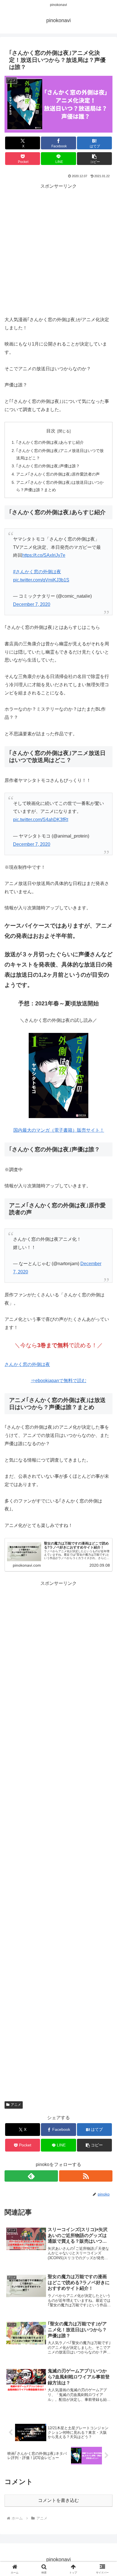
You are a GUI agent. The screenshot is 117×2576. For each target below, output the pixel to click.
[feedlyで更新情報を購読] (31, 2176)
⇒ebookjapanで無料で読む (58, 1381)
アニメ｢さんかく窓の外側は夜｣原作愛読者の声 (58, 474)
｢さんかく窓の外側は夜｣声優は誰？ (48, 466)
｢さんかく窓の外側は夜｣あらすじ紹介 (50, 442)
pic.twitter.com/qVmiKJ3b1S (41, 580)
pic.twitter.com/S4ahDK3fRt (41, 820)
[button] (95, 159)
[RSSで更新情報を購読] (86, 2176)
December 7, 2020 (32, 604)
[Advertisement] (58, 249)
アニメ (16, 2105)
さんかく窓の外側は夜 (27, 1364)
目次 (51, 431)
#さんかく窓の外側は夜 (37, 572)
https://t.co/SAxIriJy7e (44, 555)
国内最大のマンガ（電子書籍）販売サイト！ (59, 1130)
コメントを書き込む (58, 2500)
